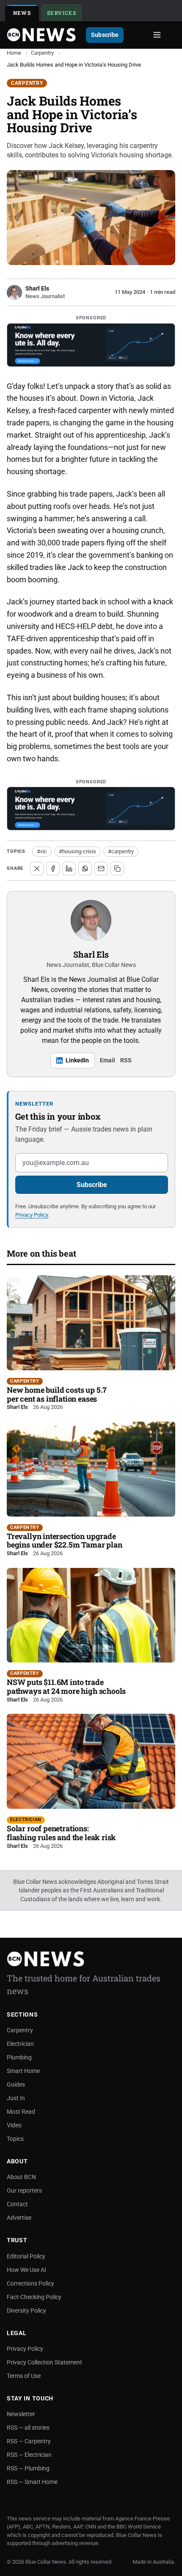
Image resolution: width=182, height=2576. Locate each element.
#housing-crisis (77, 851)
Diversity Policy (26, 2311)
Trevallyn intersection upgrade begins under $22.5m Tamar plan (65, 1541)
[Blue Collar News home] (41, 35)
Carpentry (42, 53)
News (22, 13)
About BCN (21, 2177)
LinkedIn (77, 1060)
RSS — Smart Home (32, 2482)
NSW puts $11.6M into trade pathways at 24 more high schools (66, 1686)
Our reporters (24, 2190)
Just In (16, 2098)
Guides (16, 2084)
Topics (15, 2139)
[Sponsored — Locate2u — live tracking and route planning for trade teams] (91, 345)
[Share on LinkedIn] (69, 869)
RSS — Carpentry (29, 2441)
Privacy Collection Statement (44, 2362)
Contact (17, 2204)
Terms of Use (24, 2376)
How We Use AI (26, 2270)
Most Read (21, 2112)
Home (14, 53)
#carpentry (121, 851)
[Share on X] (37, 869)
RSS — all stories (28, 2428)
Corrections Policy (30, 2283)
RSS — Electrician (29, 2455)
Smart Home (23, 2071)
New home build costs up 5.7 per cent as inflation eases (57, 1394)
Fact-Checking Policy (34, 2297)
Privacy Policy (32, 1215)
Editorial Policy (26, 2256)
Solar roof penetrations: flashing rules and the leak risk (61, 1833)
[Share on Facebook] (53, 869)
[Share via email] (101, 869)
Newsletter (21, 2414)
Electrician (26, 1820)
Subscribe (105, 35)
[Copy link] (117, 869)
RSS (126, 1060)
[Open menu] (157, 35)
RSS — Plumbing (28, 2468)
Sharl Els (91, 954)
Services (64, 14)
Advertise (19, 2218)
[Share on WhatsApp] (85, 869)
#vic (42, 851)
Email (108, 1060)
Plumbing (19, 2057)
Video (14, 2125)
